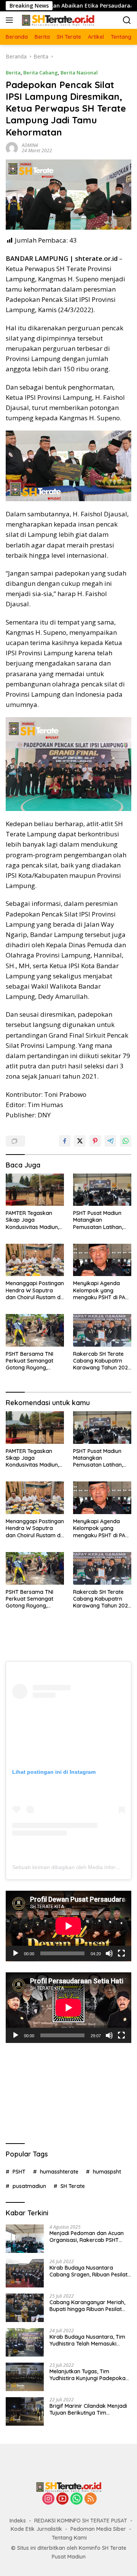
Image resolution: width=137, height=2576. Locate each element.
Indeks (18, 2521)
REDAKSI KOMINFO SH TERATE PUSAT (81, 2521)
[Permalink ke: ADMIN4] (12, 147)
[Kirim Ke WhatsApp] (126, 1141)
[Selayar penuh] (121, 1953)
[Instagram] (48, 2499)
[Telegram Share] (110, 1141)
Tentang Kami (69, 2538)
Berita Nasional (79, 73)
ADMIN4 (30, 145)
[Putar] (16, 1953)
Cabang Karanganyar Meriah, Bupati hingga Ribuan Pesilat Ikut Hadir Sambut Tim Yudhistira (87, 2306)
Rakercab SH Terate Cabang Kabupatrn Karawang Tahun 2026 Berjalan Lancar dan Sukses (102, 1361)
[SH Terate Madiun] (57, 20)
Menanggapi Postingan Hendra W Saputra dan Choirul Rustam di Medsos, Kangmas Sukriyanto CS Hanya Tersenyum (35, 1290)
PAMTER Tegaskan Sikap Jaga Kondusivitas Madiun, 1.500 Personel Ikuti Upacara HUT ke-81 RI (33, 1220)
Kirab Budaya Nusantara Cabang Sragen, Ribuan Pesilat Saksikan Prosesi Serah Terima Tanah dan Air (88, 2271)
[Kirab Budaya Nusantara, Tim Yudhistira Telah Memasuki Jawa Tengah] (25, 2342)
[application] (68, 1926)
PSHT (19, 2172)
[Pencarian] (127, 20)
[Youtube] (62, 2499)
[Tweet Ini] (80, 1141)
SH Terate (73, 2186)
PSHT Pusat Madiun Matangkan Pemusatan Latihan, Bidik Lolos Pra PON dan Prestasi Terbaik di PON (102, 1220)
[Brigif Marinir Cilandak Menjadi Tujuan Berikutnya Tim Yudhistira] (25, 2411)
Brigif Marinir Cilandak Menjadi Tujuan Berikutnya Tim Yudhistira (88, 2409)
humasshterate (59, 2172)
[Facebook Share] (65, 1141)
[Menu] (11, 20)
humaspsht (107, 2172)
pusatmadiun (29, 2186)
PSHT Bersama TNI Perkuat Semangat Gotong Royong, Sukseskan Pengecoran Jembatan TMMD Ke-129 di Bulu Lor (35, 1361)
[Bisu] (109, 1953)
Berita (13, 73)
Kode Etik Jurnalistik (36, 2529)
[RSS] (91, 2499)
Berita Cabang (41, 73)
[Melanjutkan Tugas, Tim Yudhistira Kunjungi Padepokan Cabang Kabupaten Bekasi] (25, 2377)
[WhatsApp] (76, 2499)
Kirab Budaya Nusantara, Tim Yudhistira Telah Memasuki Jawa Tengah (87, 2340)
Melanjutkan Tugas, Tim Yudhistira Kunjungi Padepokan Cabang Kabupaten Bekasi (89, 2375)
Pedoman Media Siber (98, 2529)
